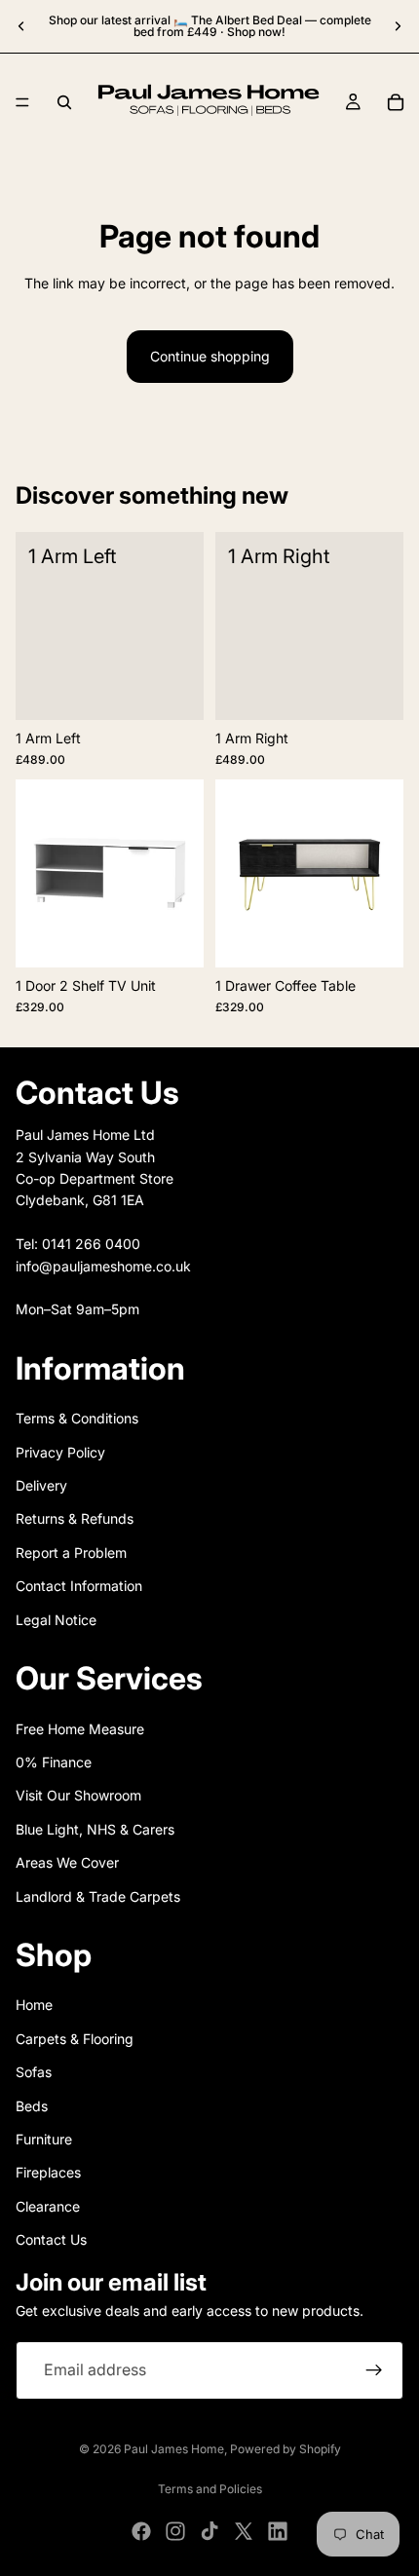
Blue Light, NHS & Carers (95, 1829)
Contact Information (79, 1586)
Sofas (34, 2072)
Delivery (41, 1485)
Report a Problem (71, 1553)
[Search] (64, 102)
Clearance (48, 2206)
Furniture (44, 2139)
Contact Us (51, 2239)
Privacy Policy (60, 1452)
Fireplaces (48, 2173)
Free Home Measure (80, 1729)
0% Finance (54, 1762)
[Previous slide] (21, 26)
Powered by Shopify (286, 2449)
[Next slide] (398, 26)
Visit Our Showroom (78, 1796)
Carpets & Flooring (75, 2039)
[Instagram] (175, 2531)
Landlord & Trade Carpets (98, 1896)
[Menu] (22, 102)
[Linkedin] (278, 2531)
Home (34, 2006)
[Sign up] (374, 2370)
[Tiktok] (209, 2531)
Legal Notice (56, 1620)
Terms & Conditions (77, 1419)
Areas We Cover (67, 1862)
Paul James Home (174, 2449)
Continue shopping (210, 356)
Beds (32, 2106)
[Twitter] (244, 2531)
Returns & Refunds (75, 1519)
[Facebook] (141, 2531)
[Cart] (396, 102)
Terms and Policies (210, 2489)
